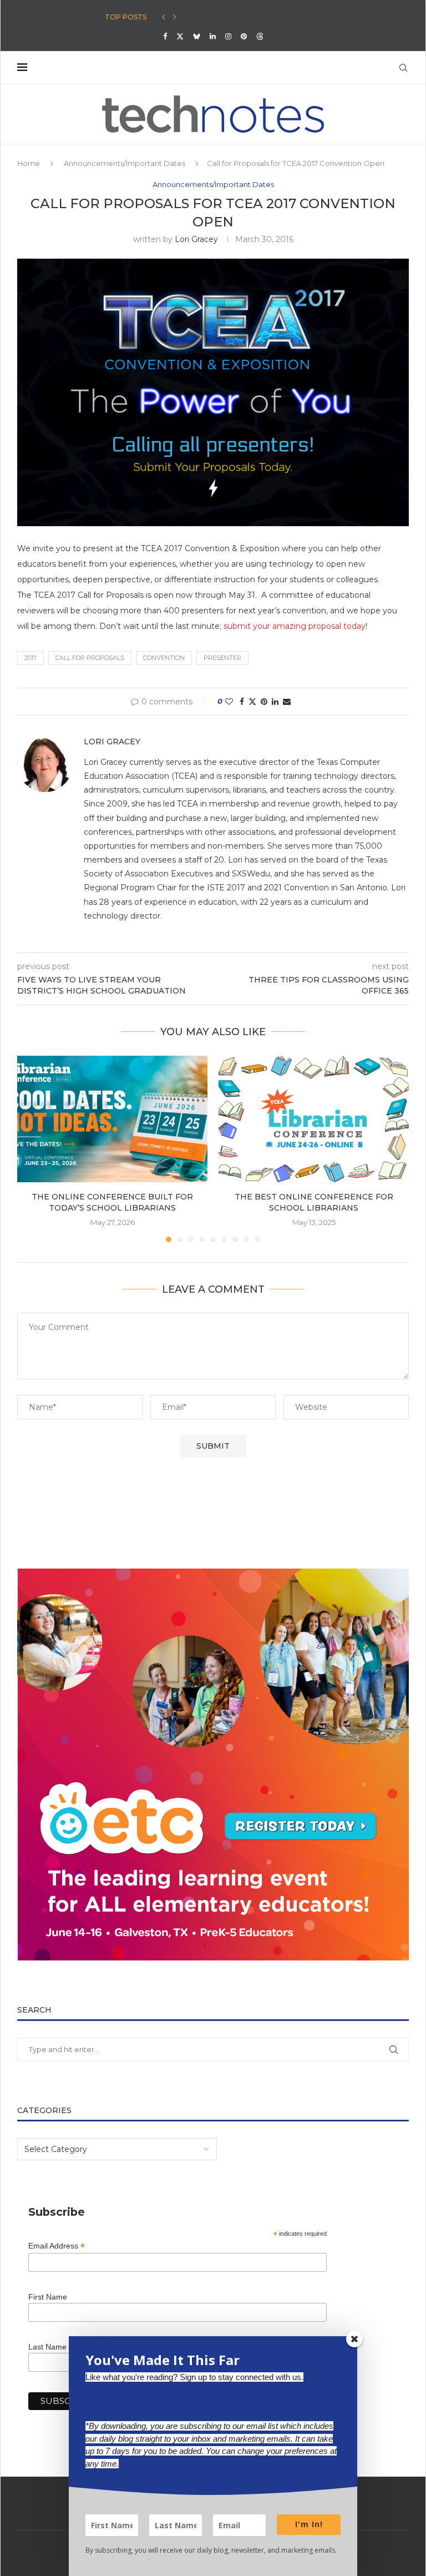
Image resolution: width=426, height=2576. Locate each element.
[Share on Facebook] (242, 702)
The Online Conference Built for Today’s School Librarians (112, 1202)
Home (29, 163)
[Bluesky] (197, 36)
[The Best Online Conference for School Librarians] (314, 1119)
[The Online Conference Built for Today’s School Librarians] (112, 1119)
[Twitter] (180, 36)
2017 (31, 658)
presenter (222, 658)
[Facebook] (165, 36)
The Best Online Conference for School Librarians (314, 1202)
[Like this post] (229, 702)
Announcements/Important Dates (125, 163)
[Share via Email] (287, 702)
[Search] (403, 68)
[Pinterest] (244, 36)
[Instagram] (228, 36)
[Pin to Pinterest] (264, 702)
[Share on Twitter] (252, 702)
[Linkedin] (213, 36)
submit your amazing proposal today (295, 626)
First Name (48, 2297)
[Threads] (260, 36)
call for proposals (90, 658)
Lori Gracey (196, 239)
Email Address (57, 2246)
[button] (164, 17)
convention (164, 658)
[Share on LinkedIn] (275, 702)
